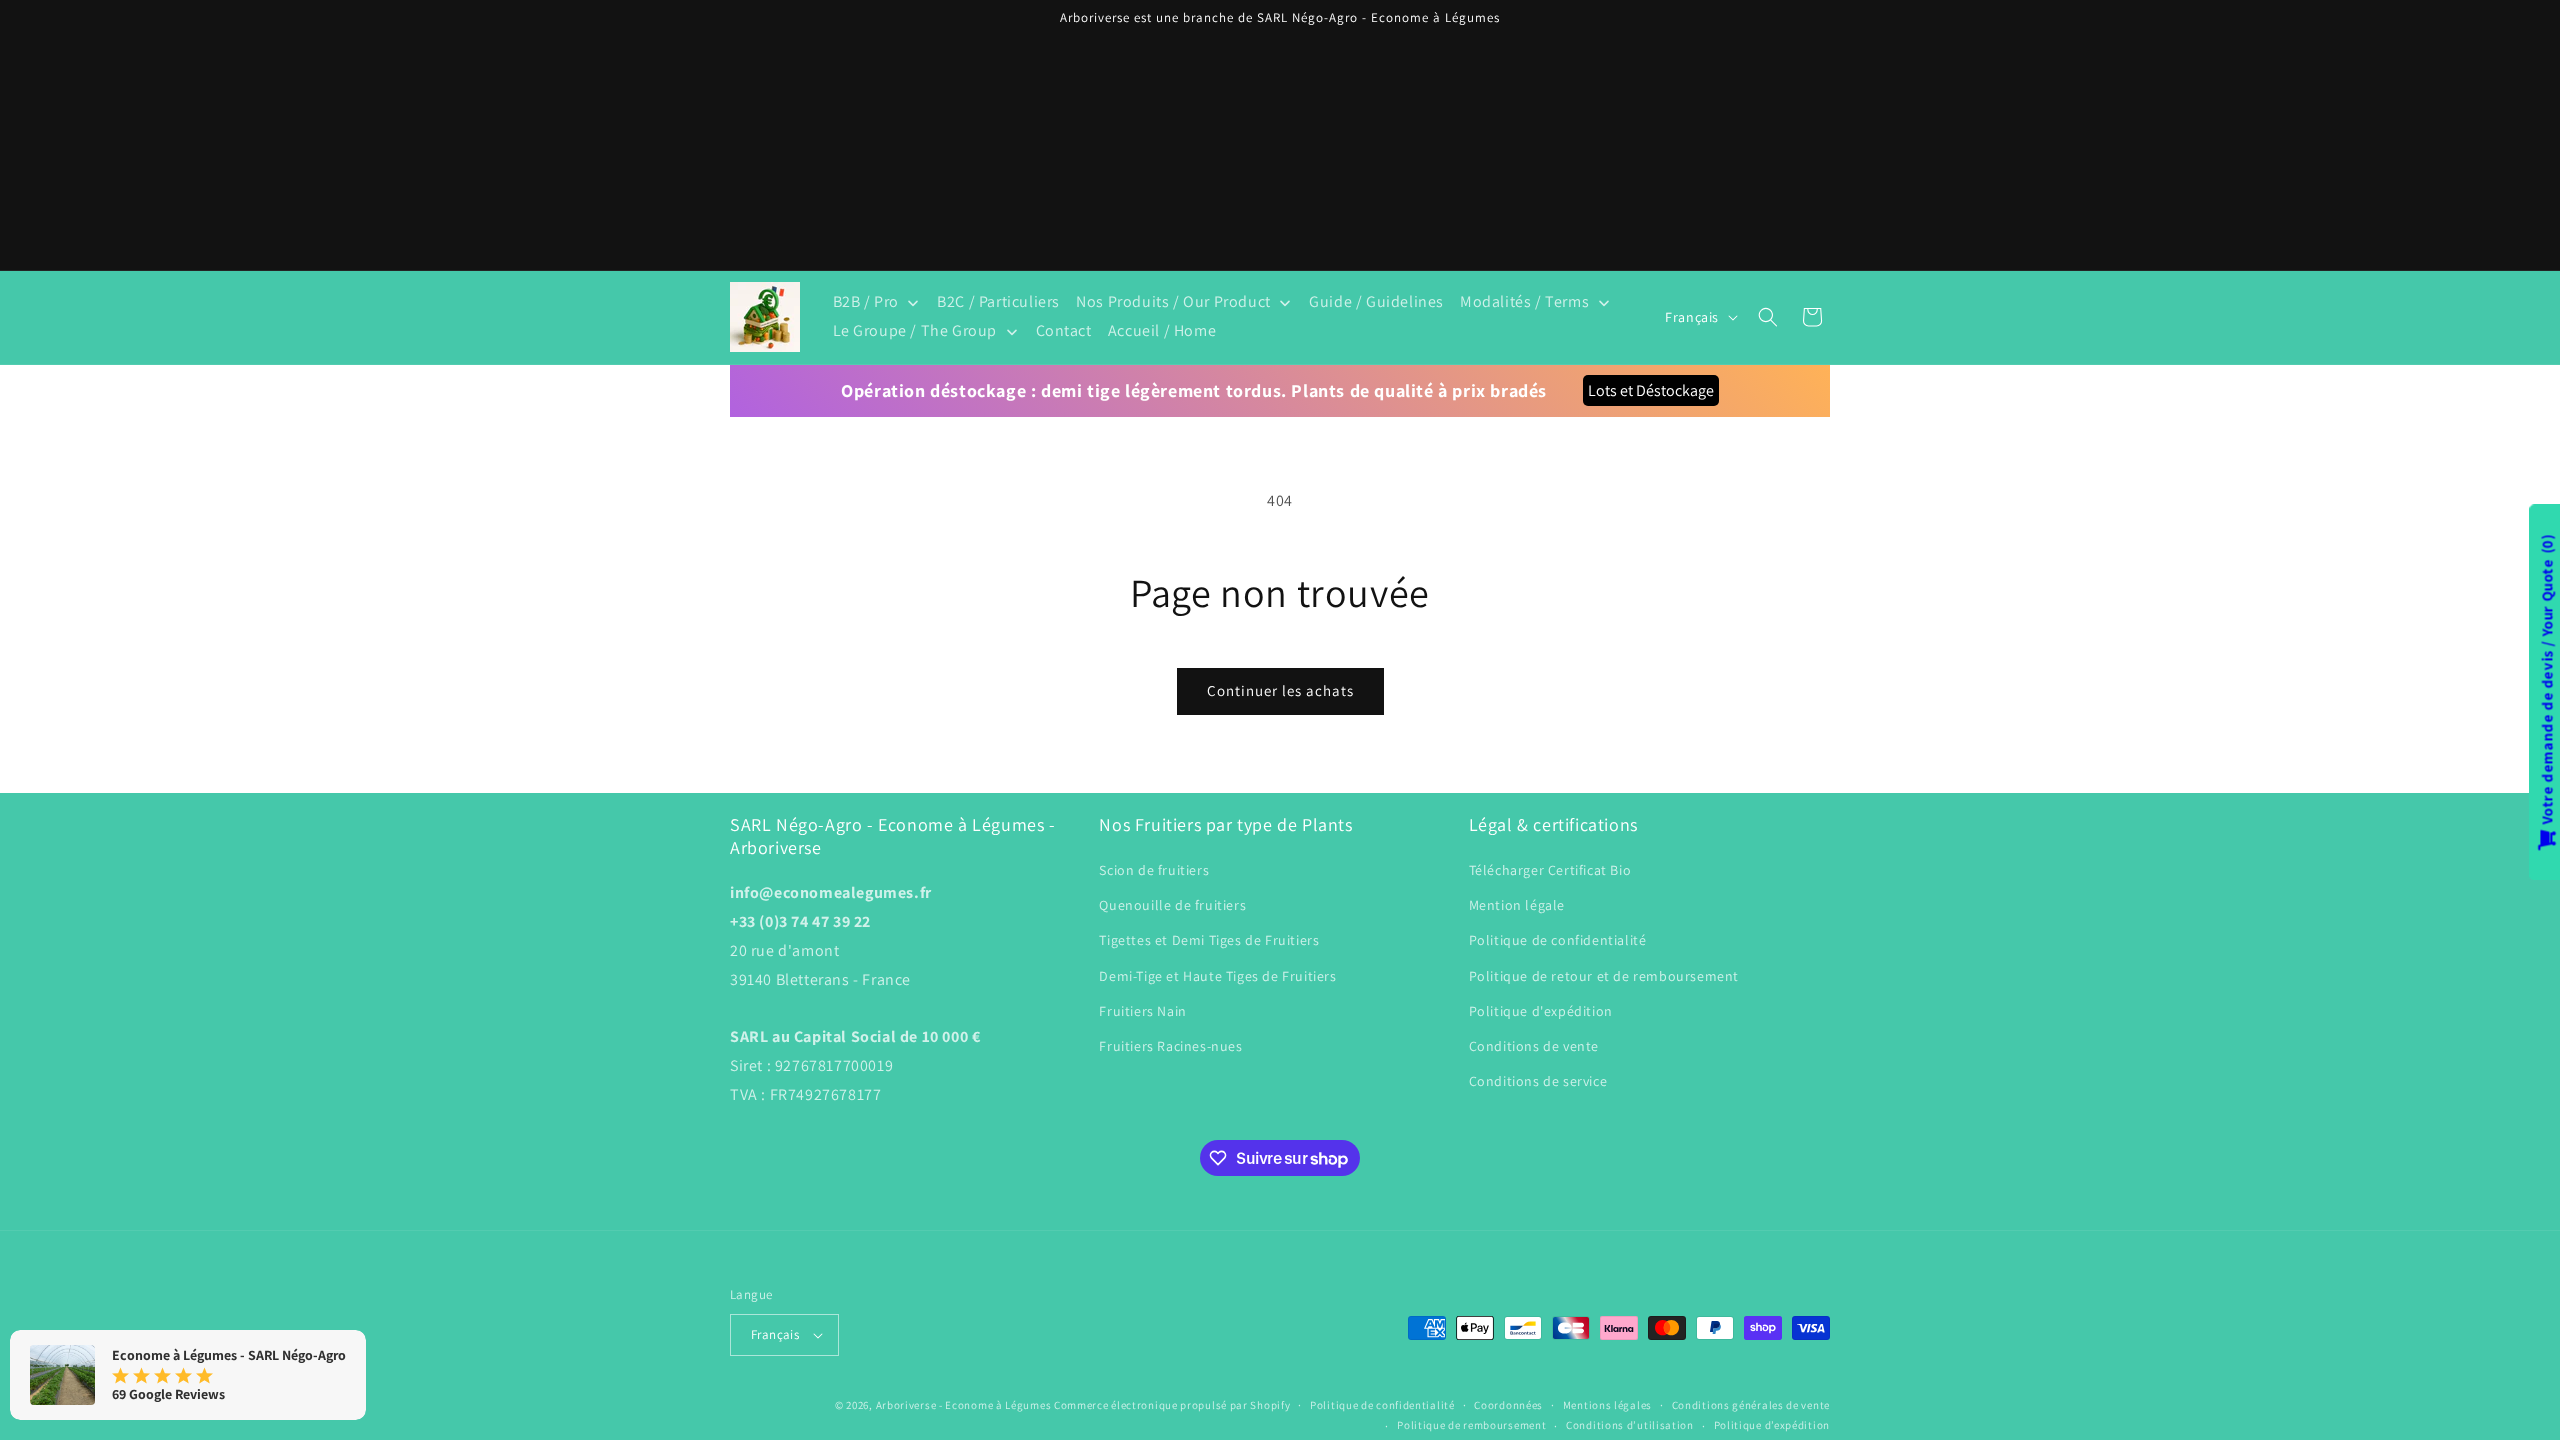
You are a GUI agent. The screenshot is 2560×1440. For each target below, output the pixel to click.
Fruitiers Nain (1142, 1011)
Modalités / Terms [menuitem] (1524, 301)
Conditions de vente (1534, 1046)
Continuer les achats (1280, 690)
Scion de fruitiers (1154, 870)
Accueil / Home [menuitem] (1162, 330)
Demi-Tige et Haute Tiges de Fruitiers (1217, 976)
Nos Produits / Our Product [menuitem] (1173, 301)
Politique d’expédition (1772, 1425)
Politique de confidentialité (1558, 940)
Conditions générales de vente (1751, 1405)
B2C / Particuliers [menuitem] (998, 301)
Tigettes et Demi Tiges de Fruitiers (1209, 940)
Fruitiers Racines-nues (1170, 1046)
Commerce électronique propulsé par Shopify (1172, 1405)
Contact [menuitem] (1064, 330)
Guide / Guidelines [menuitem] (1376, 301)
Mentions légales (1607, 1405)
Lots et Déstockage (1651, 390)
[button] (1768, 317)
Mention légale (1517, 905)
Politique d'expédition (1541, 1011)
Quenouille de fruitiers (1172, 905)
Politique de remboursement (1471, 1425)
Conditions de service (1538, 1081)
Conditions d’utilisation (1630, 1425)
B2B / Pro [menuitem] (866, 301)
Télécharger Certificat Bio (1550, 870)
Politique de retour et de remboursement (1604, 976)
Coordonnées (1508, 1405)
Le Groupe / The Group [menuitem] (915, 330)
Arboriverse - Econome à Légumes (964, 1405)
